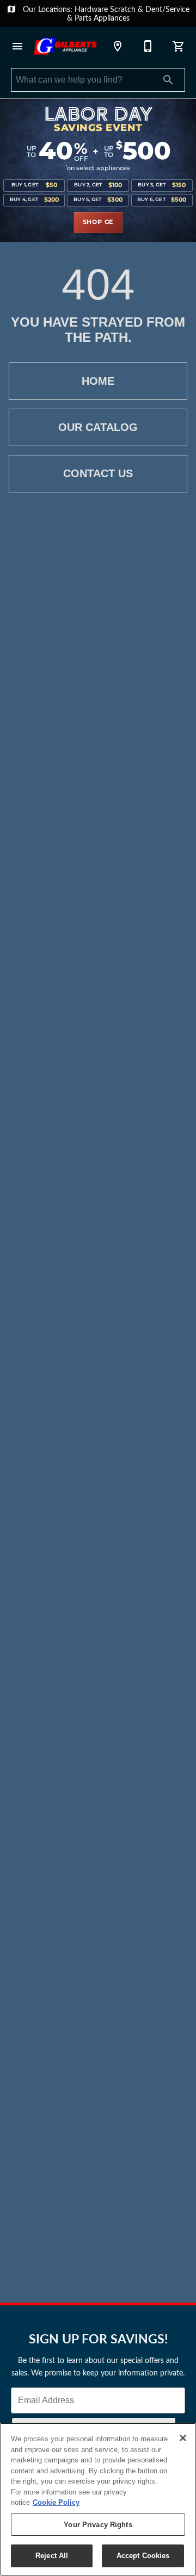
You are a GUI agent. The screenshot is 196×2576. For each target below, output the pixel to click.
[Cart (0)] (179, 46)
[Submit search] (168, 80)
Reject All (52, 2556)
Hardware (92, 9)
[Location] (118, 46)
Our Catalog (98, 427)
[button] (17, 46)
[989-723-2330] (148, 46)
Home (98, 381)
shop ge (98, 222)
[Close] (183, 2438)
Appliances (112, 18)
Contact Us (98, 473)
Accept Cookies (143, 2556)
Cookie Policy (56, 2502)
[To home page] (65, 46)
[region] (98, 2499)
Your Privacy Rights (98, 2525)
